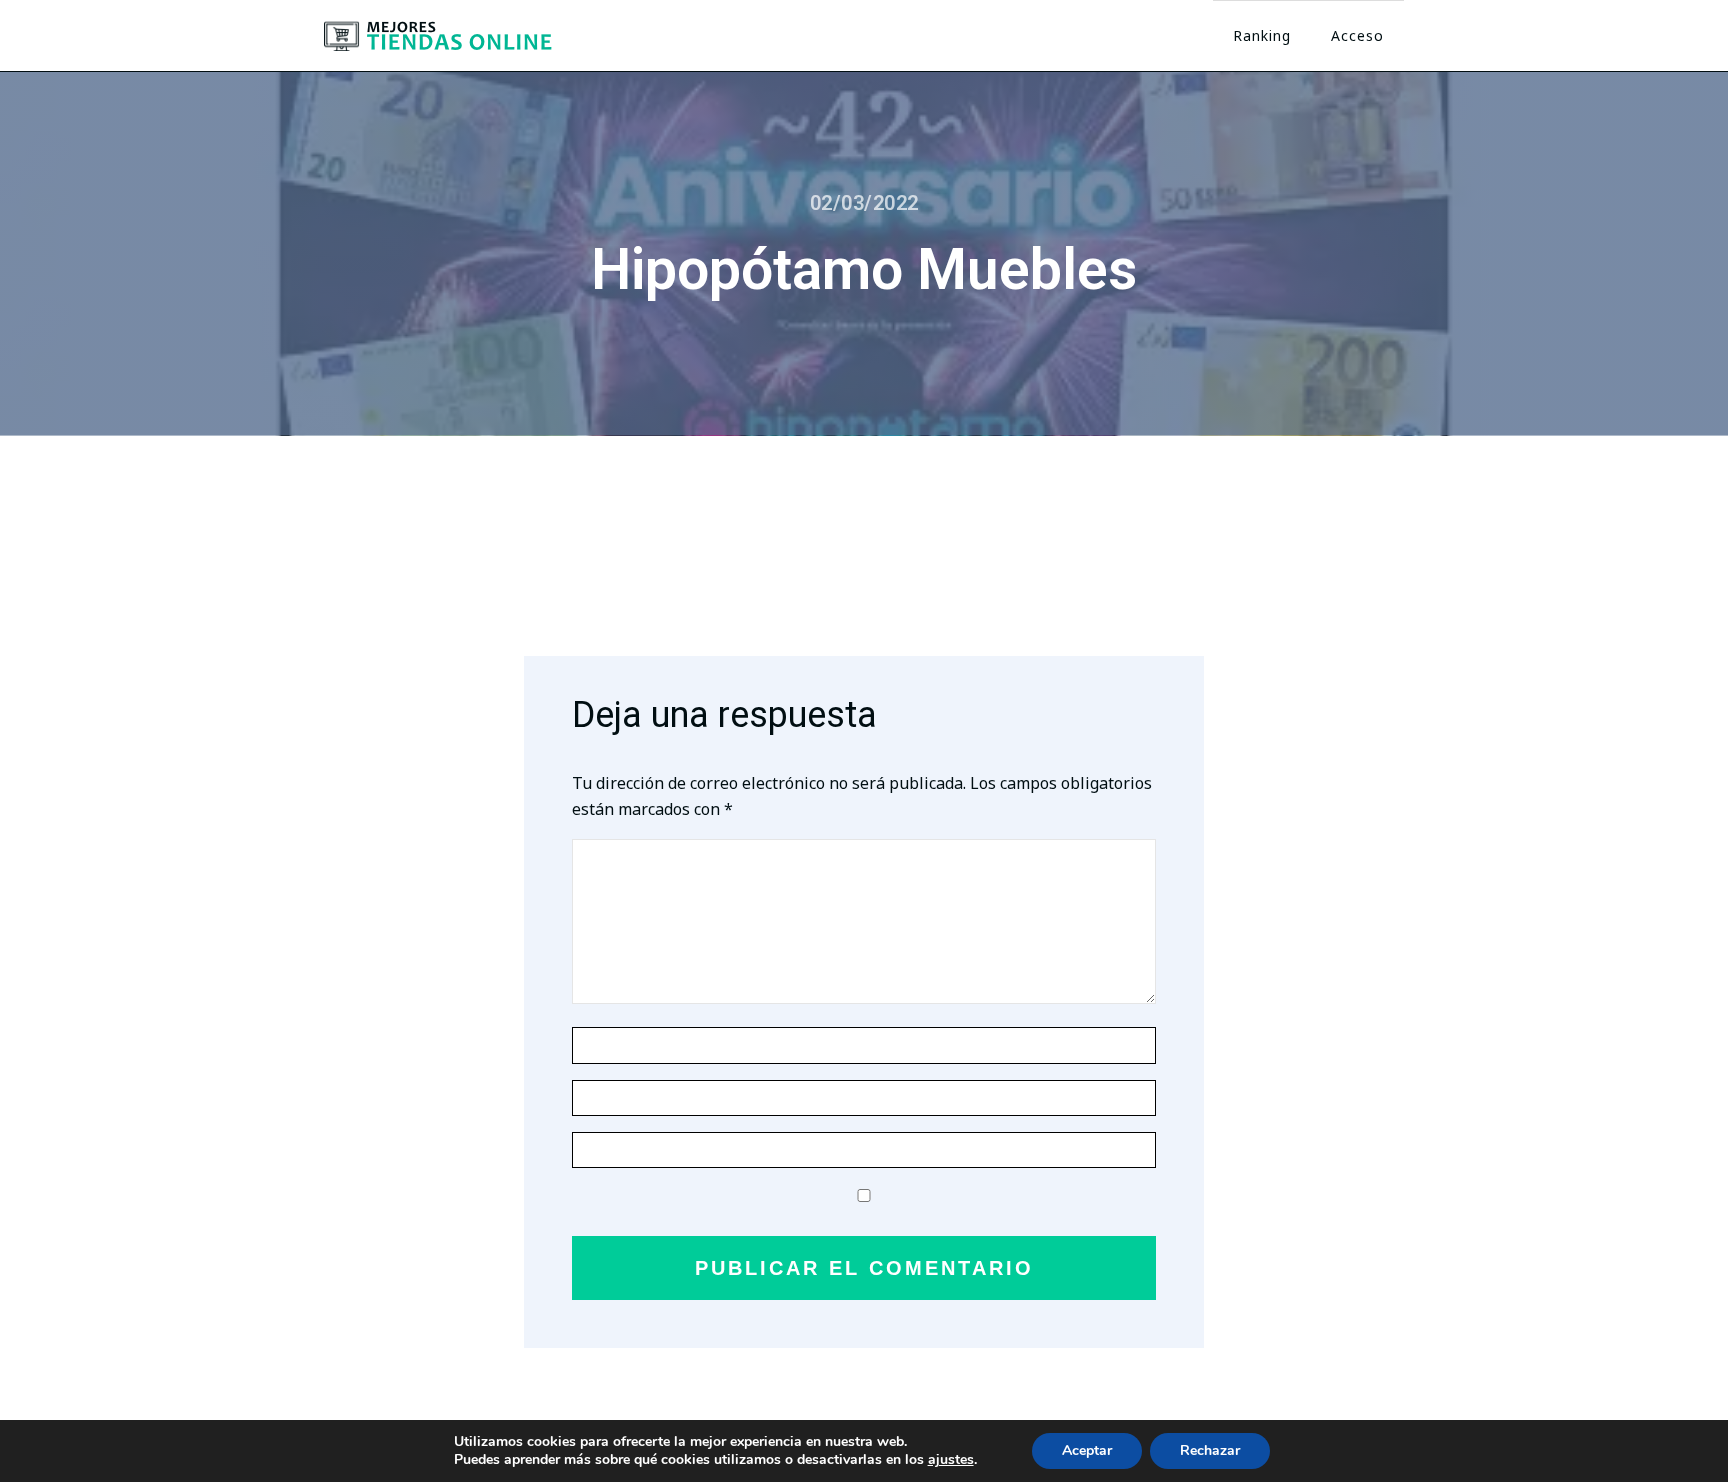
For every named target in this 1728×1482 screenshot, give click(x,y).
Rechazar (1210, 1450)
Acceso (1357, 35)
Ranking (1262, 35)
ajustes (951, 1460)
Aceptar (1087, 1450)
